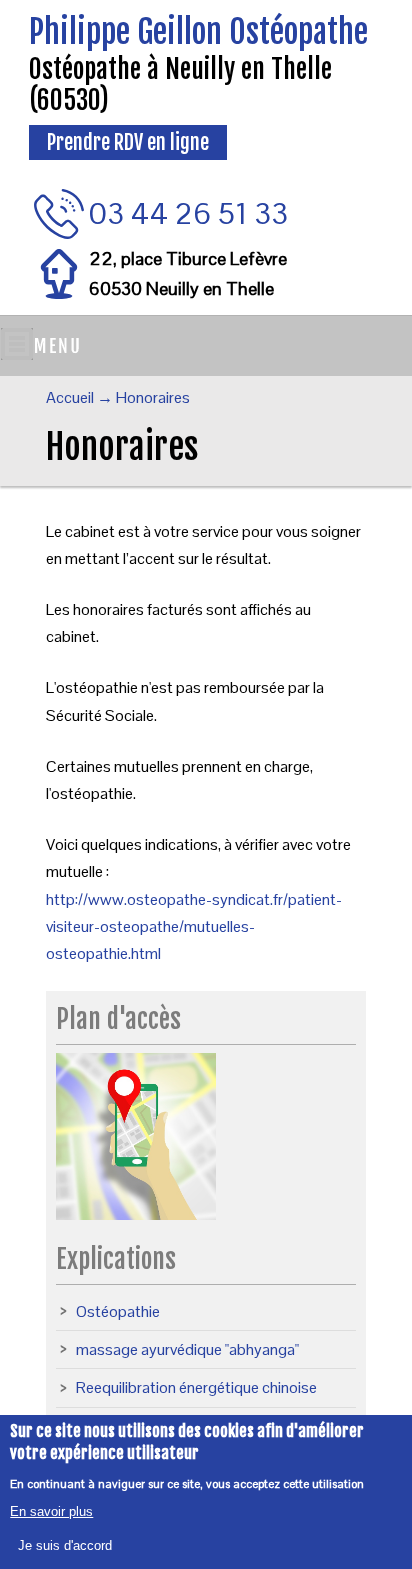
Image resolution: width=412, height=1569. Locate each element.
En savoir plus (51, 1511)
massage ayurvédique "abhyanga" (187, 1349)
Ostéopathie (118, 1311)
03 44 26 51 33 (188, 213)
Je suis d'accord (65, 1545)
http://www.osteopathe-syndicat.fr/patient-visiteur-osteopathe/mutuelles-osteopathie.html (194, 926)
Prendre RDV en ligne (128, 142)
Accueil (70, 397)
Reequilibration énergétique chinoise (196, 1387)
